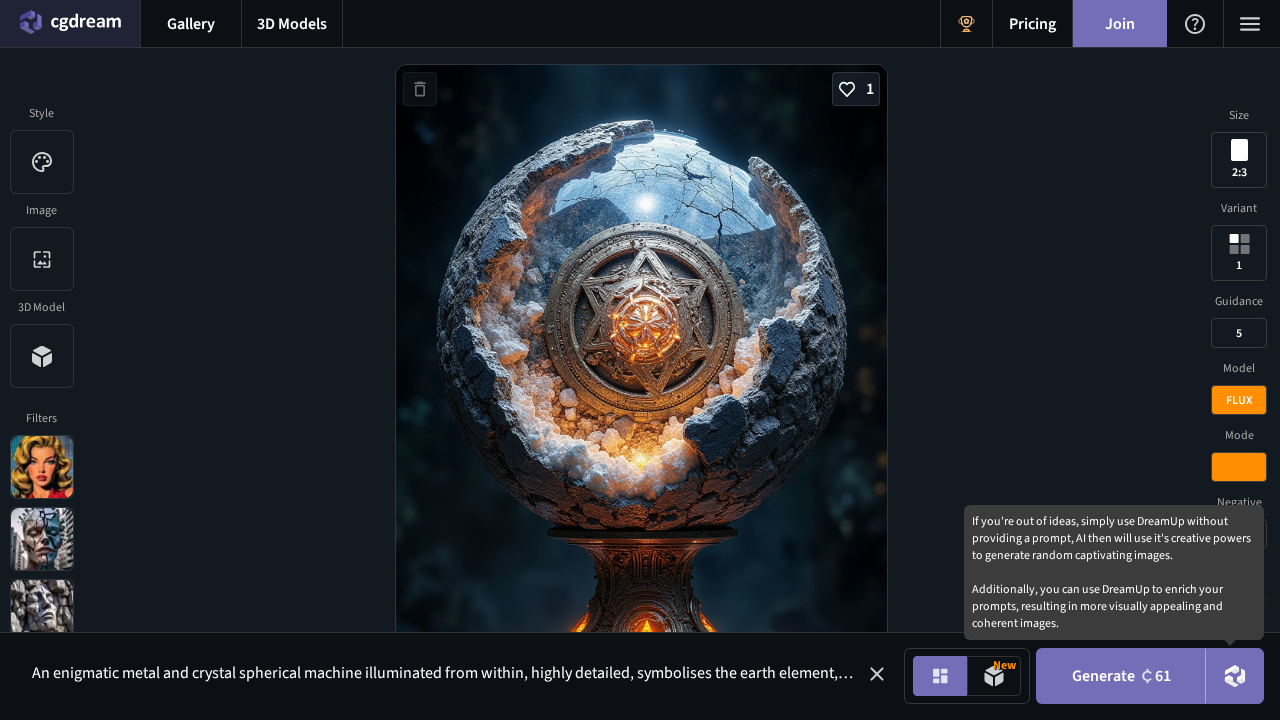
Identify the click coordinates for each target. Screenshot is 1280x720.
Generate (1121, 676)
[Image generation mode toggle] (940, 676)
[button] (877, 674)
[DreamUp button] (1235, 676)
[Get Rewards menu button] (966, 23)
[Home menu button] (70, 23)
